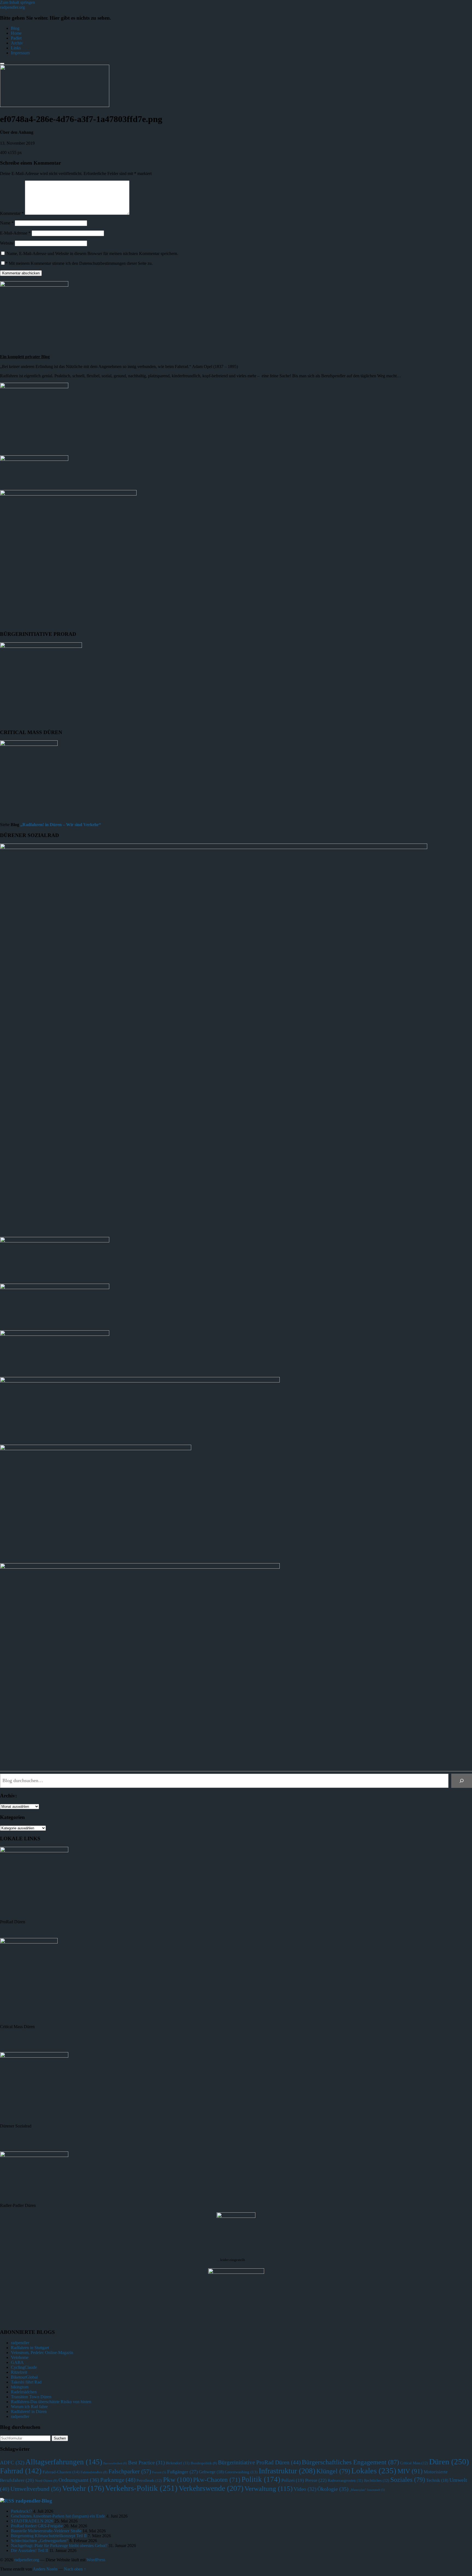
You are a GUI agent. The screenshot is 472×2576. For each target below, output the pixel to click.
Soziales (408, 2480)
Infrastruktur (287, 2471)
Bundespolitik (204, 2463)
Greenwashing (241, 2472)
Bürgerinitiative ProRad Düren (259, 2462)
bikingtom (20, 2387)
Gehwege (211, 2472)
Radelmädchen (24, 2392)
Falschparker (130, 2471)
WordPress (96, 2560)
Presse (316, 2480)
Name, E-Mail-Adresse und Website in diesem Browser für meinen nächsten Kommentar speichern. (92, 253)
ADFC (12, 2463)
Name (7, 223)
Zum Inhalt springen (17, 2)
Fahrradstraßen (94, 2472)
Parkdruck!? (21, 2511)
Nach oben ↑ (75, 2569)
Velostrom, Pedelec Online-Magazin (42, 2353)
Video (305, 2489)
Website (7, 243)
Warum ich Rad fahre (29, 2407)
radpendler (20, 2343)
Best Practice (146, 2463)
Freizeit (159, 2472)
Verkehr (83, 2488)
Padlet (16, 38)
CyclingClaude (24, 2367)
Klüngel (333, 2471)
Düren (449, 2462)
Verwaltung (269, 2488)
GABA (17, 2362)
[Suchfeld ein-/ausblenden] (2, 64)
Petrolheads (149, 2480)
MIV (410, 2471)
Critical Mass (414, 2463)
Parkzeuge (118, 2480)
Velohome (20, 2357)
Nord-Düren (46, 2481)
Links (16, 48)
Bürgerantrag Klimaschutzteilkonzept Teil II (49, 2536)
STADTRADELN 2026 (32, 2521)
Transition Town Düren (31, 2397)
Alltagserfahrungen (64, 2462)
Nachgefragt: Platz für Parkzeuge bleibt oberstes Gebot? (59, 2546)
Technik (437, 2480)
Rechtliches (377, 2480)
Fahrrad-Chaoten (61, 2472)
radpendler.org (12, 7)
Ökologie (333, 2489)
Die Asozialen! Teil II (29, 2550)
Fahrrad (21, 2471)
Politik (261, 2479)
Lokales (374, 2471)
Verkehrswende (211, 2488)
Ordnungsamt (79, 2480)
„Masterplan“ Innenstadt (367, 2490)
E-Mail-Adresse (15, 233)
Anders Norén (45, 2569)
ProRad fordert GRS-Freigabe (37, 2526)
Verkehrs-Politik (141, 2488)
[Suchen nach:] (26, 2438)
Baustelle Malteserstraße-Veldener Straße (46, 2531)
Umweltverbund (36, 2489)
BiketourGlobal (24, 2377)
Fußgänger (182, 2472)
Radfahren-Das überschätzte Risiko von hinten (51, 2402)
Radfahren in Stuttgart (30, 2348)
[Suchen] (462, 1781)
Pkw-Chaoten (217, 2480)
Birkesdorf (178, 2463)
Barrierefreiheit (115, 2463)
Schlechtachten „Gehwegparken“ (40, 2541)
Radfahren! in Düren (29, 2412)
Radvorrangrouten (345, 2480)
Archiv (17, 43)
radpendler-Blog (34, 2501)
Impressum (20, 53)
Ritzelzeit (19, 2372)
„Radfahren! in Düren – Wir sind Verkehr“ (61, 825)
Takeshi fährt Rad (26, 2382)
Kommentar (12, 213)
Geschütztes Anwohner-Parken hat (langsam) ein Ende (58, 2516)
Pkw (178, 2479)
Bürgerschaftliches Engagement (350, 2462)
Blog (15, 28)
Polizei (293, 2480)
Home (16, 33)
